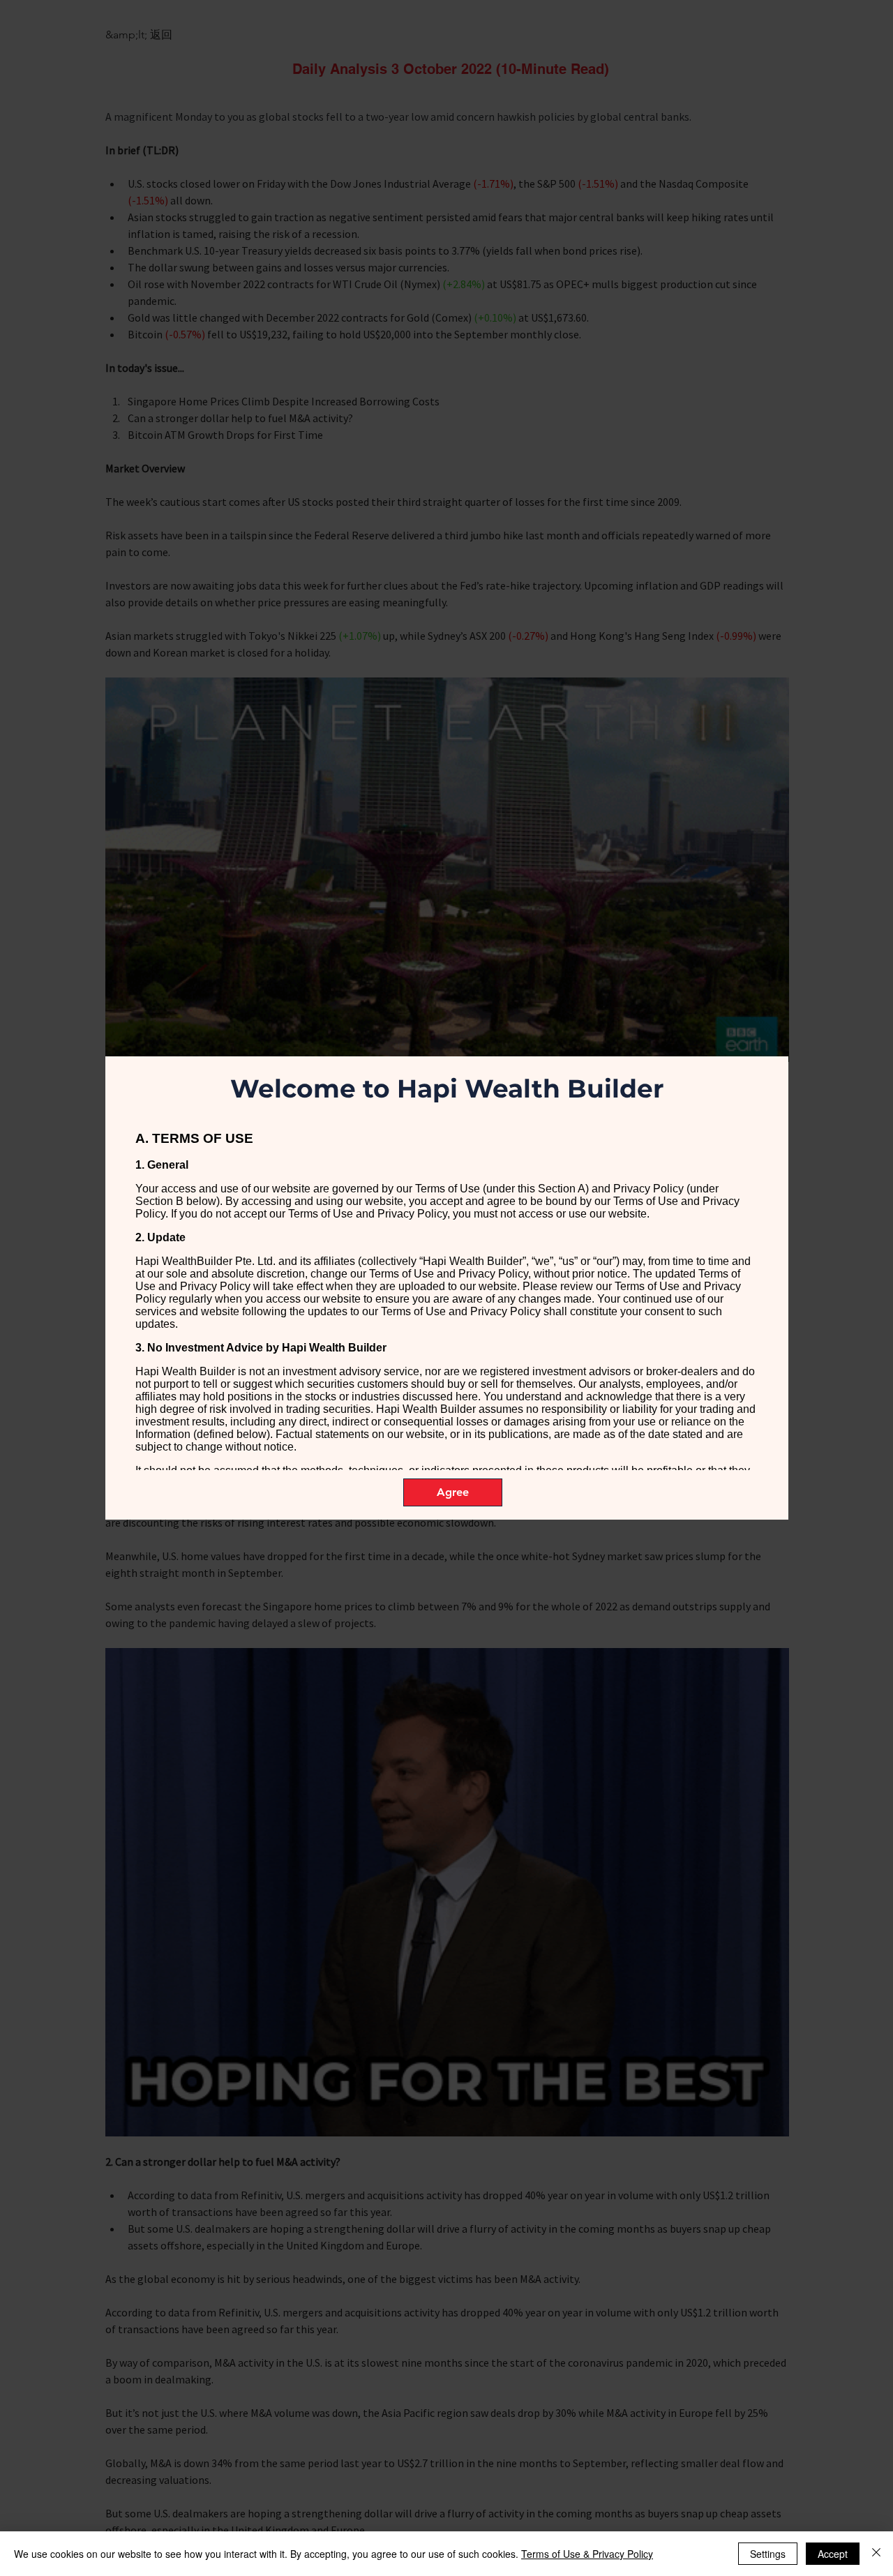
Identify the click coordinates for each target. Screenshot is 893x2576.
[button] (453, 1492)
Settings (768, 2554)
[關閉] (876, 2554)
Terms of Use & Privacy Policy (587, 2554)
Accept (833, 2554)
